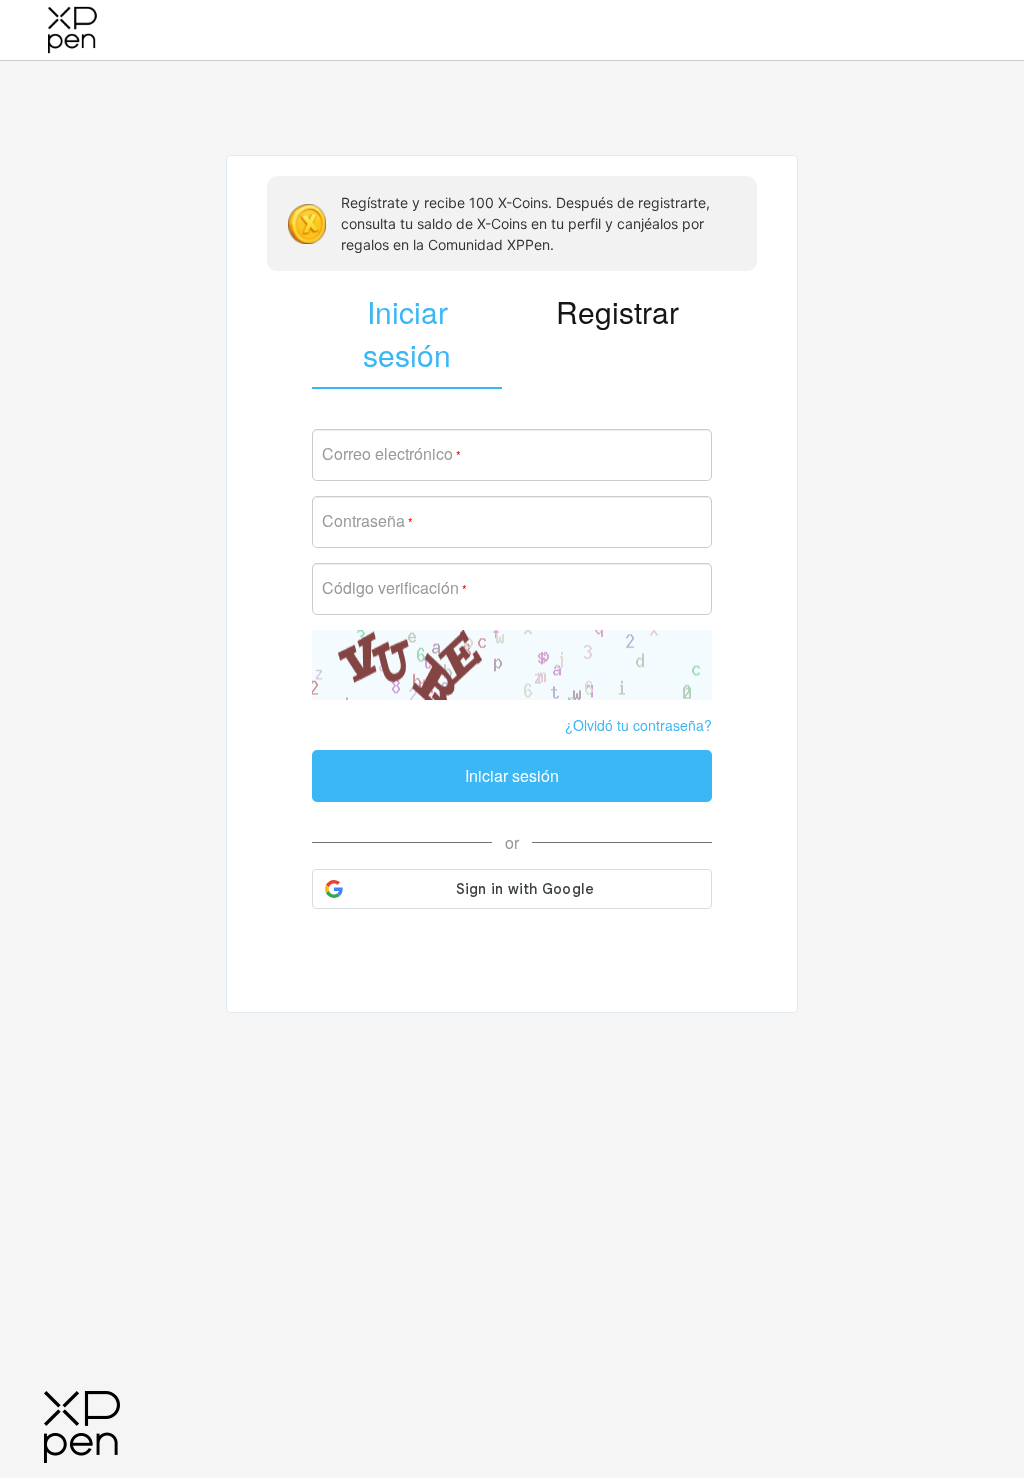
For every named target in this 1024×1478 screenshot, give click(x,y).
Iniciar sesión (512, 775)
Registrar (617, 311)
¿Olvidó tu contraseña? (638, 725)
